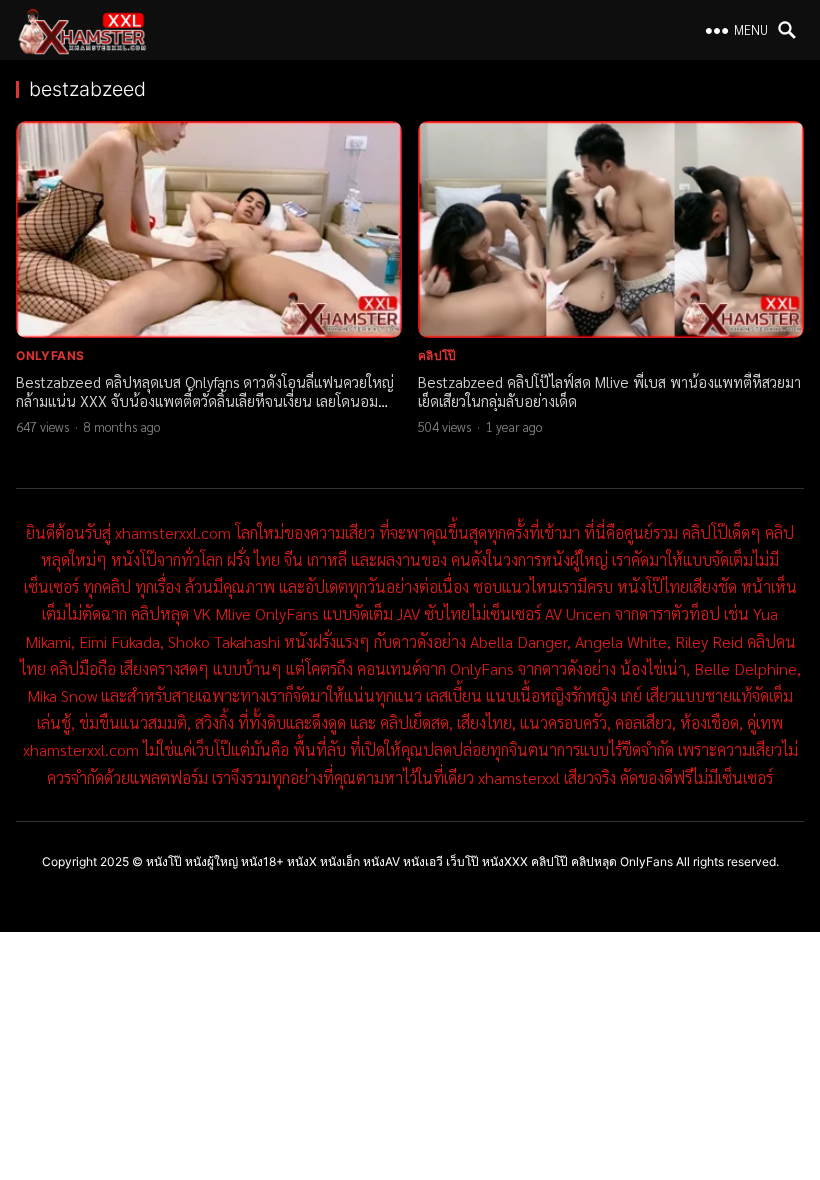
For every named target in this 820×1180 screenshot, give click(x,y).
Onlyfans (50, 355)
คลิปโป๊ (437, 355)
